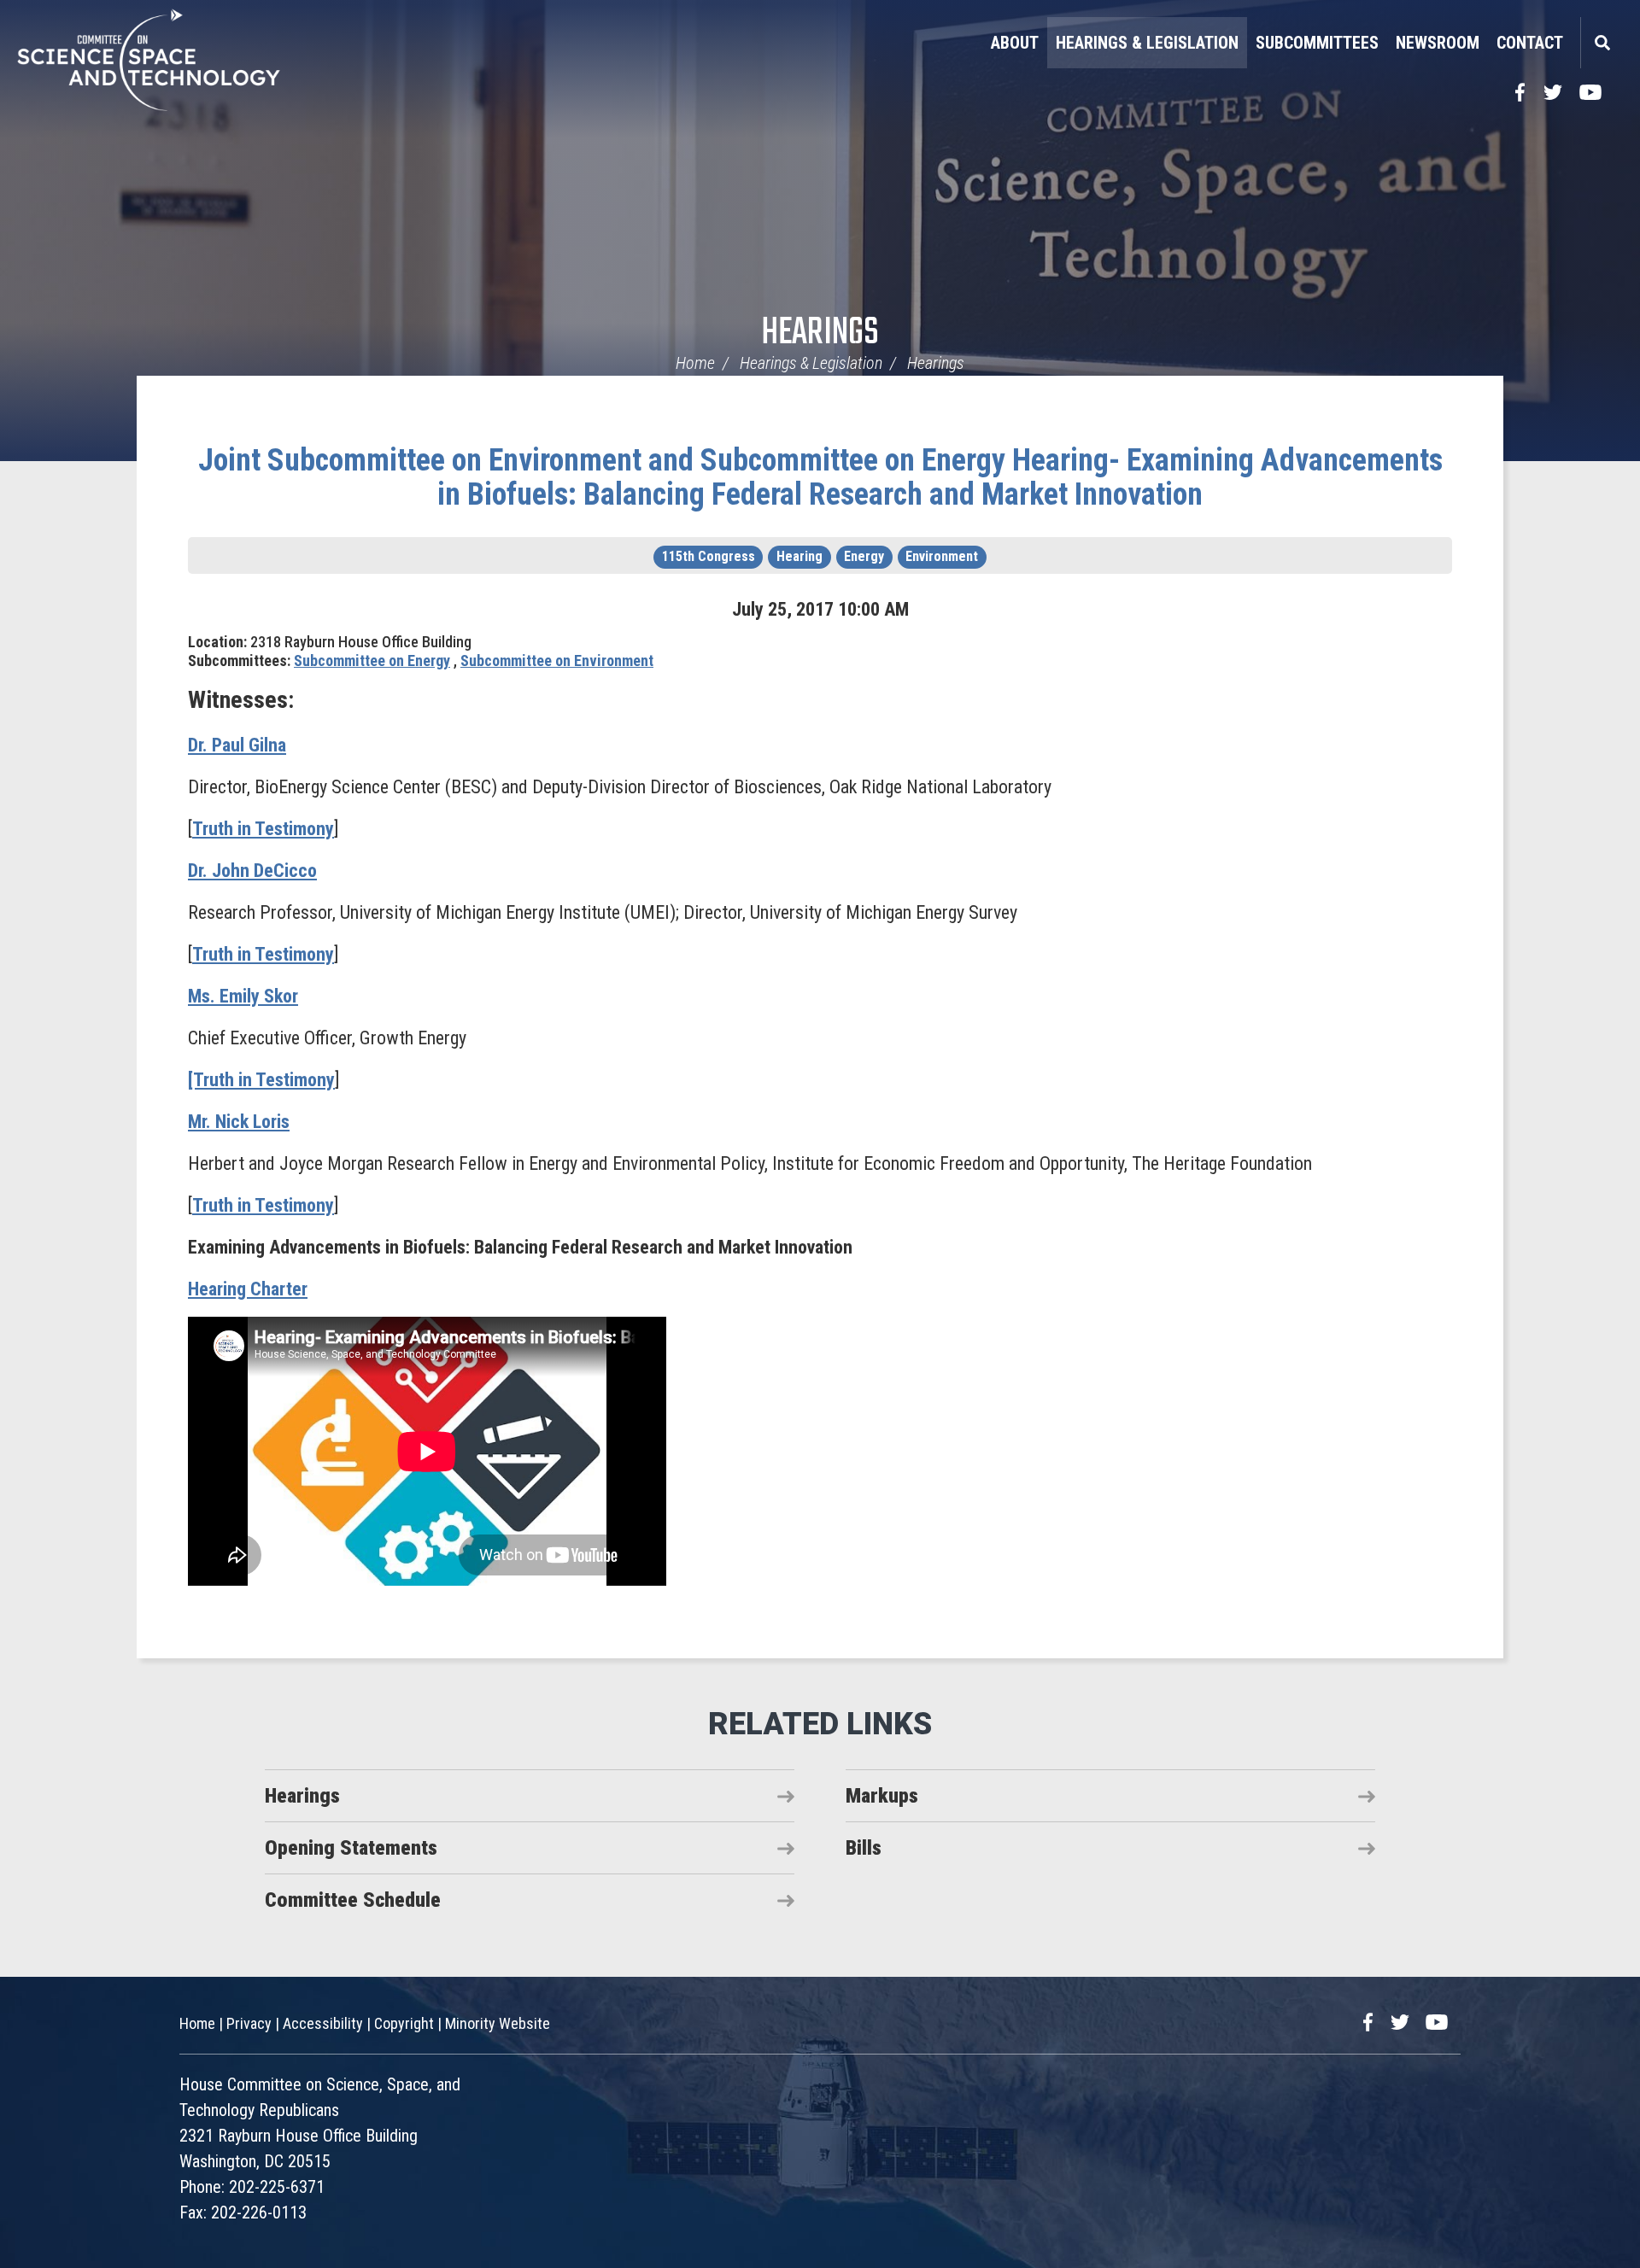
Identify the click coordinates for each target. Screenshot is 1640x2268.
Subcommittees (1317, 43)
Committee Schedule (353, 1900)
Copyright (404, 2023)
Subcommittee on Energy (372, 661)
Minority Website (498, 2023)
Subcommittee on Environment (557, 661)
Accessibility (323, 2023)
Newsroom (1438, 43)
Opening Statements (351, 1848)
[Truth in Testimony (261, 1080)
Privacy (249, 2023)
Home (695, 363)
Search (1602, 43)
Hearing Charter (248, 1289)
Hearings (820, 333)
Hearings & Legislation (1147, 43)
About (1015, 43)
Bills (864, 1848)
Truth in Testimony (263, 829)
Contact (1530, 43)
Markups (882, 1796)
